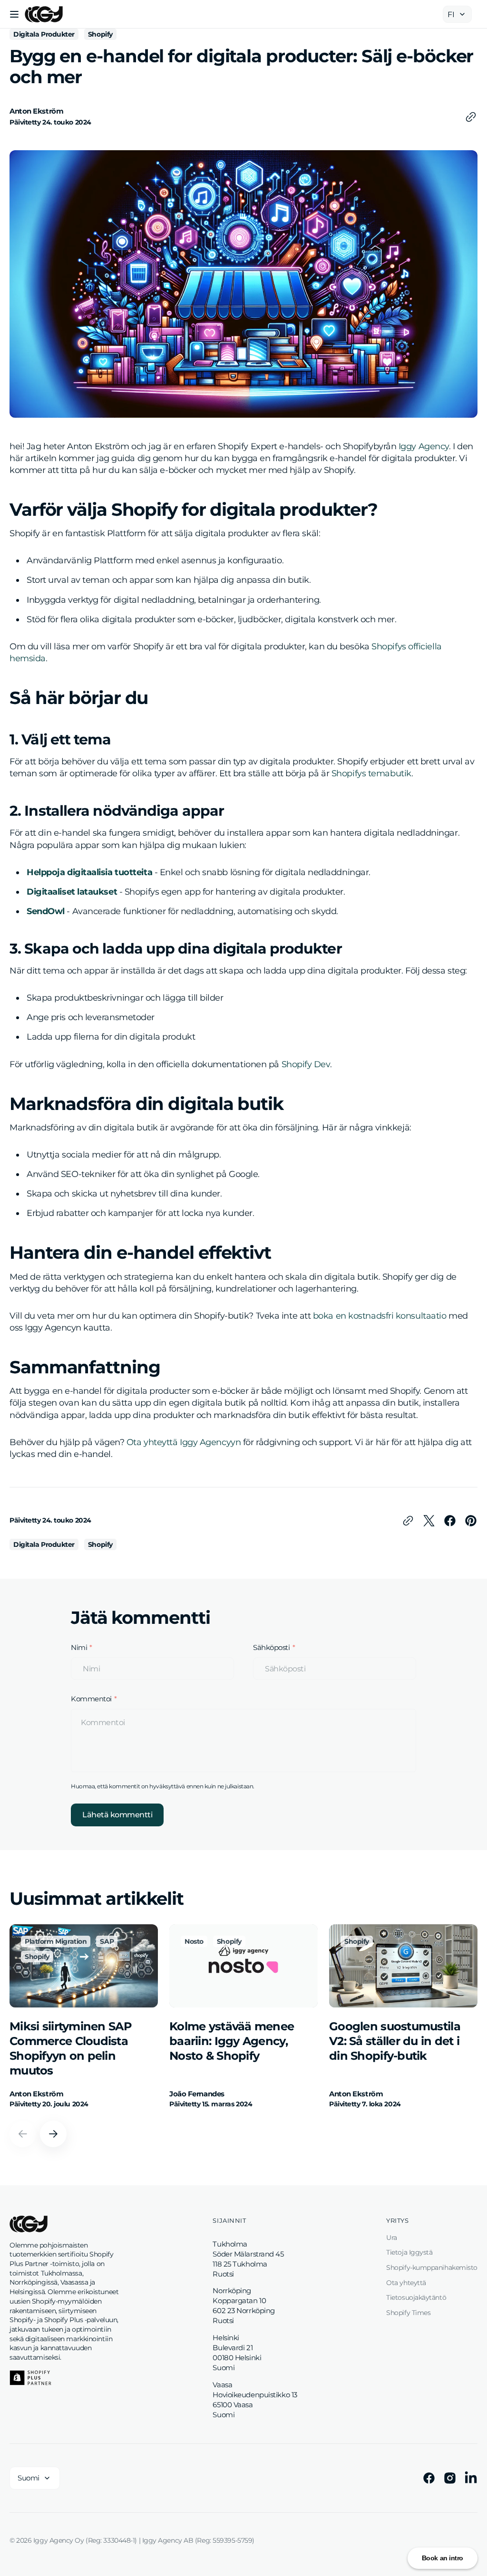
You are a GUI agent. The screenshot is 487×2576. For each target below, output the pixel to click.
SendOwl (46, 911)
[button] (14, 14)
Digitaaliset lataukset (72, 892)
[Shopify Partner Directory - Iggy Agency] (30, 2378)
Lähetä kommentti (117, 1815)
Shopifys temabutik (371, 773)
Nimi (79, 1648)
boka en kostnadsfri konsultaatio (380, 1316)
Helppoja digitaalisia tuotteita (89, 872)
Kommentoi (91, 1699)
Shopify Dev (306, 1064)
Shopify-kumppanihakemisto (432, 2267)
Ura (392, 2238)
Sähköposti (272, 1648)
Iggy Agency (424, 446)
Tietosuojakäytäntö (416, 2297)
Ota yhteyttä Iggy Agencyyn (184, 1442)
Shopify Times (408, 2313)
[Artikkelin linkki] (84, 2017)
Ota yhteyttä (406, 2283)
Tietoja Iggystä (409, 2252)
